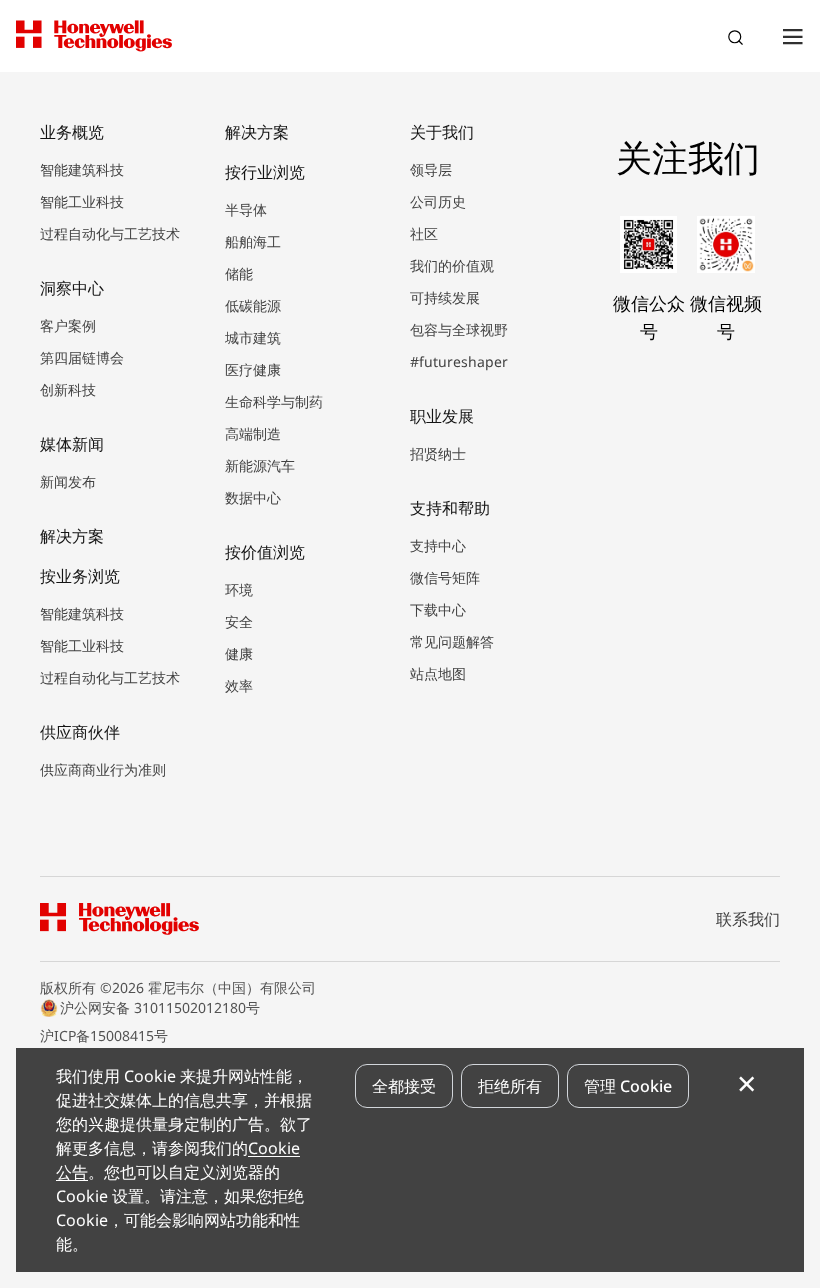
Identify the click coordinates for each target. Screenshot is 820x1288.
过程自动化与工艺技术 (110, 233)
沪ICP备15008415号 (104, 1035)
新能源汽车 (260, 465)
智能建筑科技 (82, 169)
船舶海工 (253, 241)
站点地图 (438, 673)
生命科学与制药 (274, 401)
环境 (239, 589)
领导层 (431, 169)
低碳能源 (253, 305)
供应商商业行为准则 (103, 769)
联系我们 (748, 919)
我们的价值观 (452, 265)
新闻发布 (68, 481)
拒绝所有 (510, 1086)
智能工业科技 (82, 201)
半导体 (246, 209)
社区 (424, 233)
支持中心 (438, 545)
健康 (239, 653)
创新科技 (68, 389)
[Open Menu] (792, 36)
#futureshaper (459, 361)
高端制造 (253, 433)
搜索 (738, 40)
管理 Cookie (628, 1086)
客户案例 (68, 325)
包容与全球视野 (459, 329)
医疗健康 (253, 369)
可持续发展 (445, 297)
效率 (239, 685)
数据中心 (253, 497)
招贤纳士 (438, 453)
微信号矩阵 (445, 577)
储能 (239, 273)
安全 (239, 621)
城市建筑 (253, 337)
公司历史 (438, 201)
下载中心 (438, 609)
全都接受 (404, 1086)
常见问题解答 (452, 641)
